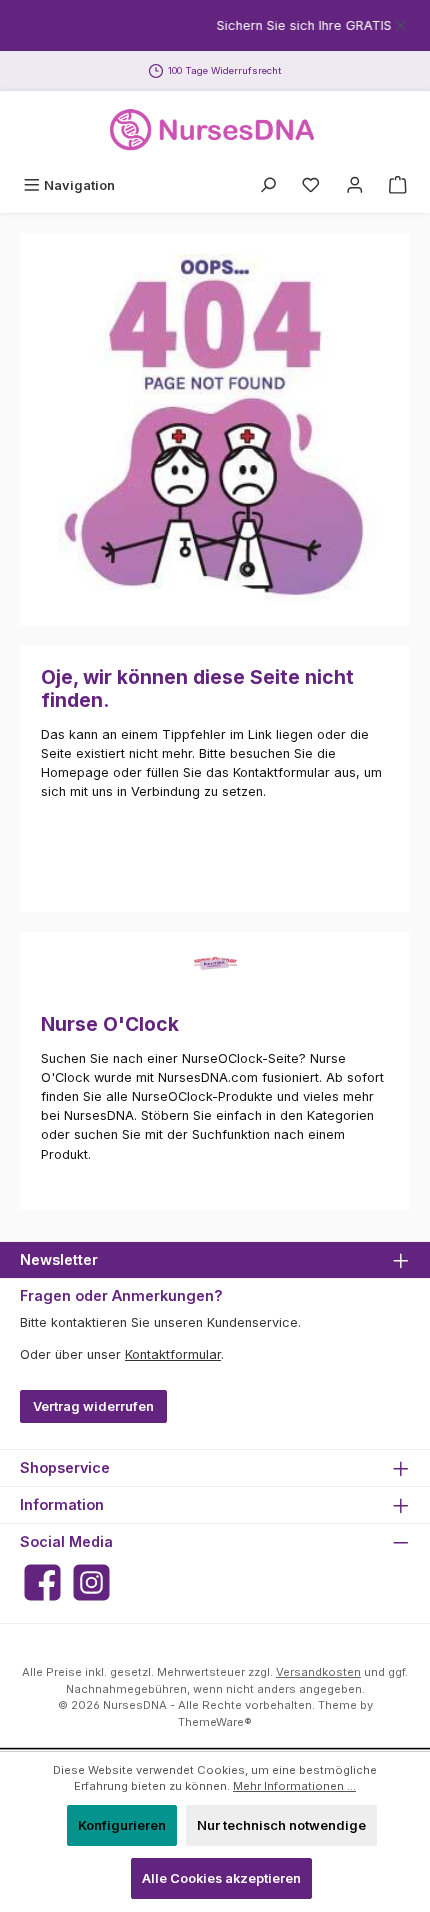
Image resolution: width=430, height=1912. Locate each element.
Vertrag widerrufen (93, 1406)
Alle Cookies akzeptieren (221, 1878)
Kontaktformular (173, 1354)
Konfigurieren (122, 1825)
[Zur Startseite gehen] (215, 130)
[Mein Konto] (355, 185)
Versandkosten (318, 1672)
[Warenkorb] (398, 185)
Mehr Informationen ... (294, 1786)
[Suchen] (268, 185)
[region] (215, 25)
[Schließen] (400, 22)
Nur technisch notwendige (281, 1825)
